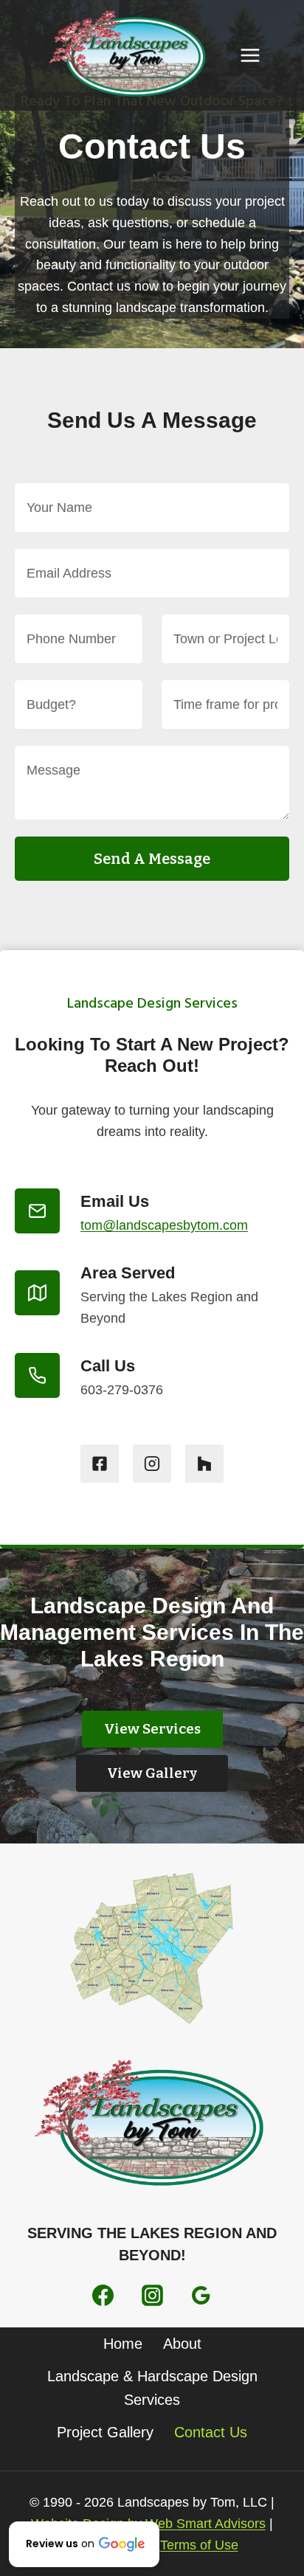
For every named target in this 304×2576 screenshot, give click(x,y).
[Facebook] (103, 2295)
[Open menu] (250, 55)
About (182, 2344)
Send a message (152, 859)
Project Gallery (105, 2432)
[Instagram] (152, 2295)
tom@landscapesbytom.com (164, 1225)
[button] (84, 2544)
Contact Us (211, 2432)
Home (123, 2344)
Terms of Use (199, 2545)
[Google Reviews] (201, 2295)
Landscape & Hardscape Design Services (152, 2388)
